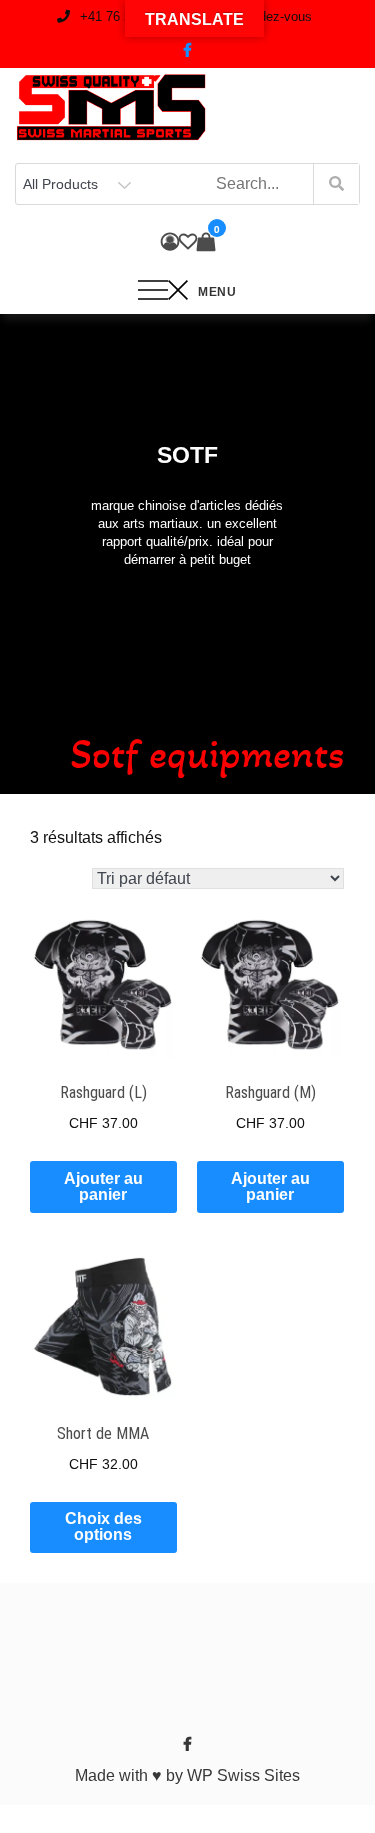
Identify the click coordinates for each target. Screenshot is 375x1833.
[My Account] (170, 242)
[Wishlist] (188, 242)
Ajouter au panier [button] (103, 1186)
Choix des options (103, 1526)
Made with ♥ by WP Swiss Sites (187, 1775)
